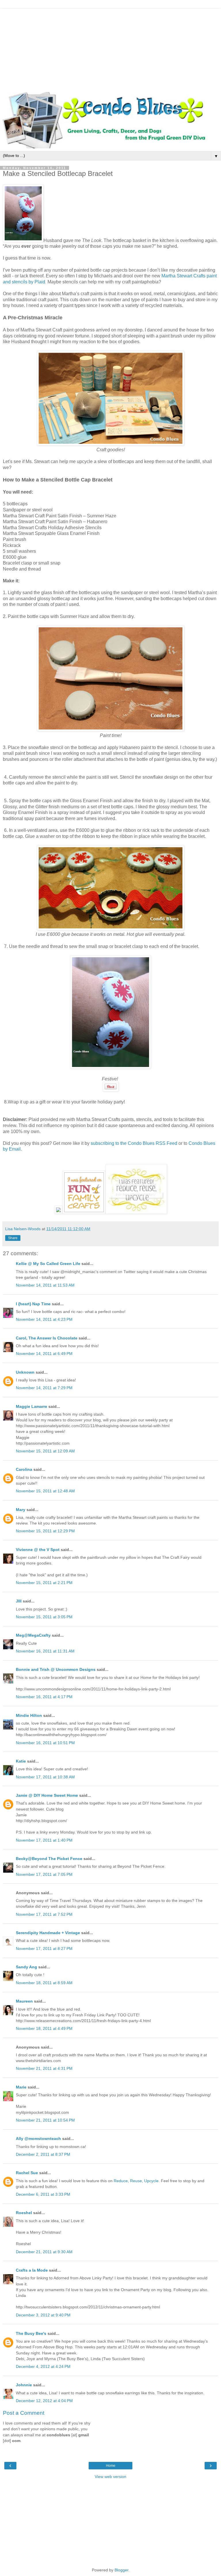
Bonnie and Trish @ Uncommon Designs (56, 1669)
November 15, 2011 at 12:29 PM (45, 1531)
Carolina (24, 1469)
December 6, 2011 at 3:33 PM (43, 2194)
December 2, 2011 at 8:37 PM (43, 2154)
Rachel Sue (27, 2173)
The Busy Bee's (31, 2333)
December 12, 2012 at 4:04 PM (44, 2401)
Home (111, 2466)
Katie (21, 1761)
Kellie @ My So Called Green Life (48, 1264)
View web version (110, 2477)
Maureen (24, 2001)
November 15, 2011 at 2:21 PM (44, 1583)
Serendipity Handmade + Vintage (48, 1933)
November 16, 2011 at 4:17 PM (44, 1697)
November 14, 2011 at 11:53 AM (45, 1285)
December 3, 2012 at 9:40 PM (43, 2315)
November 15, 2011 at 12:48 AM (45, 1491)
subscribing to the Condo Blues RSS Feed (134, 1143)
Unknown (25, 1372)
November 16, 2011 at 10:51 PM (45, 1743)
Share (13, 1238)
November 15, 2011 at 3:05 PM (44, 1617)
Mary (21, 1510)
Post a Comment (24, 2413)
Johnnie (24, 2385)
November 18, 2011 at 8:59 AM (44, 1983)
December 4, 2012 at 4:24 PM (43, 2366)
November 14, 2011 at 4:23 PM (44, 1319)
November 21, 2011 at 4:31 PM (44, 2068)
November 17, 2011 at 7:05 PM (44, 1874)
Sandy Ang (26, 1967)
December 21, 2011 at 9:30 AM (44, 2252)
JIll (19, 1601)
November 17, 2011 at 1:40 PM (44, 1840)
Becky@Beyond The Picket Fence (49, 1859)
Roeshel (24, 2213)
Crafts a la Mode (32, 2270)
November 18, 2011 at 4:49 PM (44, 2028)
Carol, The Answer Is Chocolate (47, 1338)
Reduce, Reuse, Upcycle (136, 2181)
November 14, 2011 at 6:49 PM (44, 1354)
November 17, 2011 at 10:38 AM (45, 1777)
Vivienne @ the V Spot (38, 1550)
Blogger (121, 2570)
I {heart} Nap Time (33, 1304)
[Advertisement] (110, 49)
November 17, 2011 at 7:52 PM (44, 1914)
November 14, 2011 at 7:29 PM (44, 1388)
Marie (21, 2087)
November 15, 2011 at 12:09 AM (45, 1451)
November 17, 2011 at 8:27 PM (44, 1949)
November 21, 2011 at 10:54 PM (45, 2120)
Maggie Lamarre (32, 1406)
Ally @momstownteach (38, 2139)
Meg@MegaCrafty (33, 1635)
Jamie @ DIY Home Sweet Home (47, 1795)
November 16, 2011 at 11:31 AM (45, 1651)
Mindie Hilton (29, 1715)
